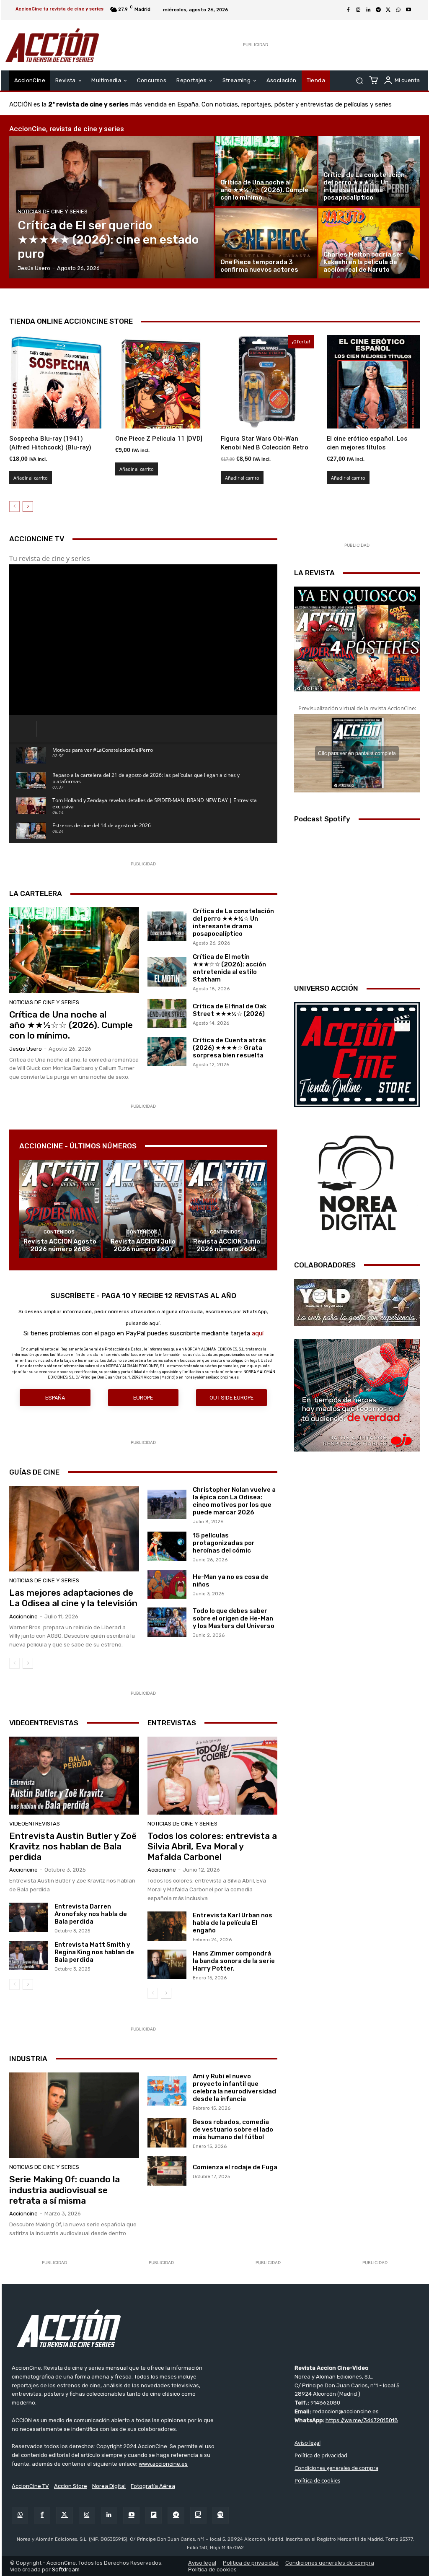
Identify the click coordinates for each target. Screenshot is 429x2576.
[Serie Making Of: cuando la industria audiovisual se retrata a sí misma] (74, 2115)
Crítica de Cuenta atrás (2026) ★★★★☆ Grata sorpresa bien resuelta (229, 1048)
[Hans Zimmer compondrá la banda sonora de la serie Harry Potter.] (167, 1964)
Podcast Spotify (322, 819)
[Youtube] (408, 10)
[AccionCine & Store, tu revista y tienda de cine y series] (52, 45)
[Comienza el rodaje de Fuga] (167, 2171)
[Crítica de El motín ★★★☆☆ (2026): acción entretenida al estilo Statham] (167, 972)
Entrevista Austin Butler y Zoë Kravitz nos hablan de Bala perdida (73, 1846)
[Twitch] (198, 2515)
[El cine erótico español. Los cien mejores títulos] (373, 382)
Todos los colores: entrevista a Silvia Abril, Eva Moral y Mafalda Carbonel (212, 1846)
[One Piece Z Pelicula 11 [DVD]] (162, 382)
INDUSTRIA (28, 2059)
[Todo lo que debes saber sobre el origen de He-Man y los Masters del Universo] (167, 1622)
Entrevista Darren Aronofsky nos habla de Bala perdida (91, 1914)
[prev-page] (14, 506)
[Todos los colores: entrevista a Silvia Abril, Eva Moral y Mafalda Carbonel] (212, 1776)
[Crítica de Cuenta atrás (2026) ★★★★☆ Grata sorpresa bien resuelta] (167, 1052)
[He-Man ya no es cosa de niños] (167, 1584)
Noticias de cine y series (53, 212)
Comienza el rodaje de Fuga (235, 2167)
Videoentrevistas (44, 1723)
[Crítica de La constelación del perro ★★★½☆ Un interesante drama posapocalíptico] (369, 171)
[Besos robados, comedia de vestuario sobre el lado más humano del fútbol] (167, 2133)
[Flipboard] (154, 2515)
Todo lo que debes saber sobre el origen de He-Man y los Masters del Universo (234, 1618)
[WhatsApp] (398, 10)
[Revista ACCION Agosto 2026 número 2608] (60, 1209)
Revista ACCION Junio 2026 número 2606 (227, 1245)
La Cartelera (36, 893)
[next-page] (28, 506)
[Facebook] (348, 10)
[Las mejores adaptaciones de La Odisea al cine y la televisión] (74, 1529)
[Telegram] (378, 10)
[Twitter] (64, 2515)
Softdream (66, 2569)
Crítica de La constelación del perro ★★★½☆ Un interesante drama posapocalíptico (233, 922)
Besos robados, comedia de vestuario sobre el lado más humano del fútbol (233, 2129)
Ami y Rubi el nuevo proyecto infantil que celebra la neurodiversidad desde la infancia (234, 2088)
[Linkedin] (368, 10)
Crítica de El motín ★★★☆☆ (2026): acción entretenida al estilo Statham (229, 968)
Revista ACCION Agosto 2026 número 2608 (60, 1245)
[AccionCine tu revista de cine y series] (215, 2328)
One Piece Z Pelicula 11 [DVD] (159, 439)
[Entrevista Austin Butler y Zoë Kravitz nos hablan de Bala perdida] (74, 1776)
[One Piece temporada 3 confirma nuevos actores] (266, 243)
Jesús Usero (26, 1049)
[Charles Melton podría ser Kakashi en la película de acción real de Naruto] (369, 243)
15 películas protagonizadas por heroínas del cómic (224, 1543)
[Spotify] (221, 2515)
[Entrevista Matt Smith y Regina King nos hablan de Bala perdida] (29, 1955)
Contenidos (59, 1232)
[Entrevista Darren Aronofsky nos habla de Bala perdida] (29, 1917)
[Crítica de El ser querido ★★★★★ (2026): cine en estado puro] (111, 207)
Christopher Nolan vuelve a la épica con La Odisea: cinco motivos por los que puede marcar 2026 (234, 1501)
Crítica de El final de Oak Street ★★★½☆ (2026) (230, 1010)
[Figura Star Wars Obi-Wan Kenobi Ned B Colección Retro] (267, 382)
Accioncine (23, 1616)
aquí (258, 1333)
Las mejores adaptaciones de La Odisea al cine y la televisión (73, 1598)
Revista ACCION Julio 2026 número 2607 (143, 1245)
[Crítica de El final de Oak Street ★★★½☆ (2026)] (167, 1013)
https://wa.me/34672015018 (362, 2420)
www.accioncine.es (163, 2463)
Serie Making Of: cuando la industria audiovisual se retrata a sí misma (65, 2190)
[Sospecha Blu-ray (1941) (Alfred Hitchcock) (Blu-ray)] (56, 382)
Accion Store (71, 2486)
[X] (388, 10)
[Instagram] (358, 10)
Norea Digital (109, 2486)
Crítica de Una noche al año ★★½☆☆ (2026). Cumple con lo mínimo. (71, 1025)
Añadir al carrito (31, 478)
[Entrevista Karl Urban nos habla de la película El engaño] (167, 1926)
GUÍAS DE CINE (34, 1472)
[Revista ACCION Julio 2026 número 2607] (143, 1209)
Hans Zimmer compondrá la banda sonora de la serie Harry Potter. (234, 1961)
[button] (359, 81)
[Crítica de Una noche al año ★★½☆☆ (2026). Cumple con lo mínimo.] (266, 171)
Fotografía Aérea (153, 2486)
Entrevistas (172, 1723)
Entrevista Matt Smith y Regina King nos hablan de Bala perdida (94, 1952)
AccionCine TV (30, 2486)
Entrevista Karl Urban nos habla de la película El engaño (233, 1923)
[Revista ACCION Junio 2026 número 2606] (226, 1209)
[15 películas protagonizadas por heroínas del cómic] (167, 1546)
